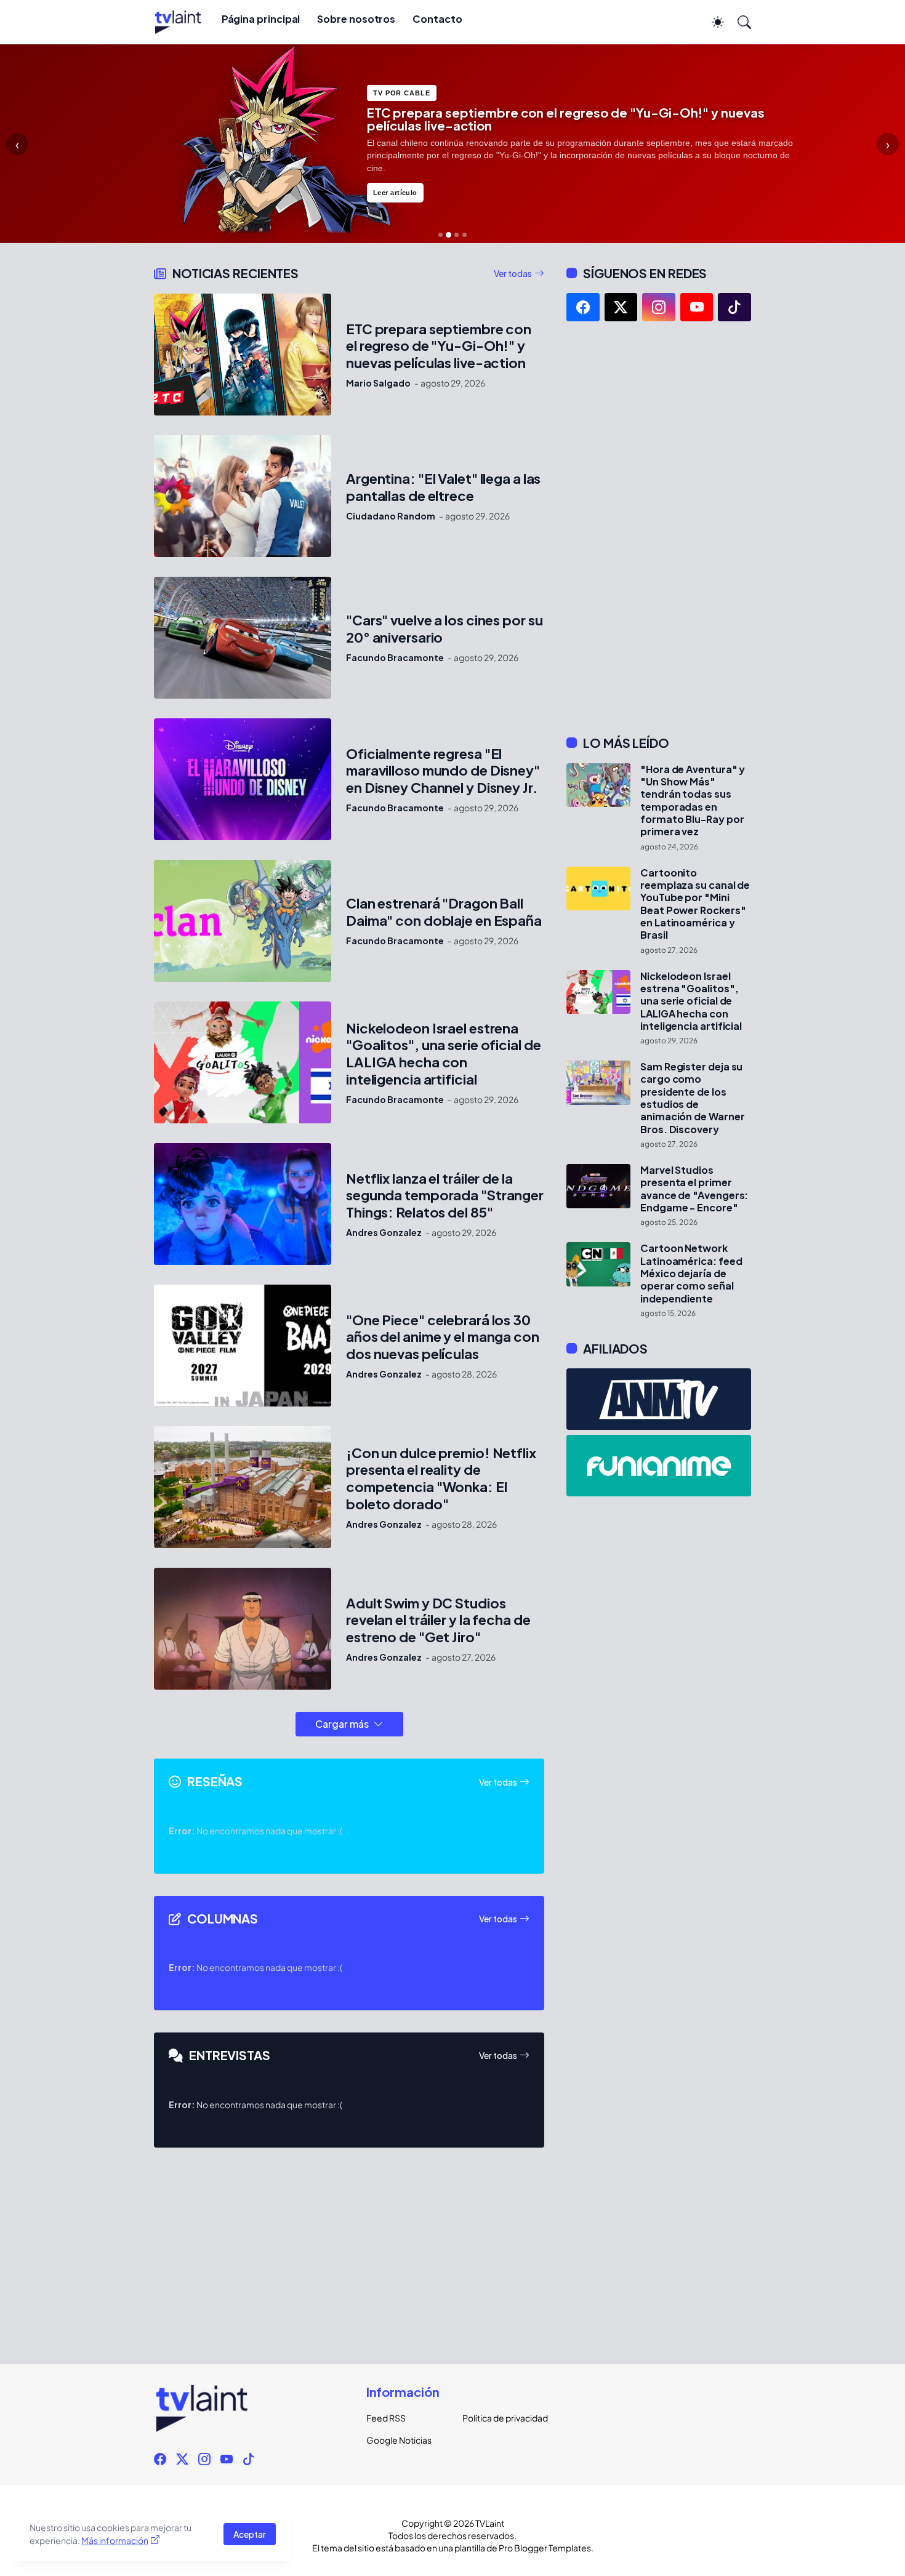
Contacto (437, 19)
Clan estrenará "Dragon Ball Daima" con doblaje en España (444, 912)
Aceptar (250, 2534)
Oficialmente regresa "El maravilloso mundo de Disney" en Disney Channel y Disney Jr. (443, 771)
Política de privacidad (501, 2418)
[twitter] (621, 307)
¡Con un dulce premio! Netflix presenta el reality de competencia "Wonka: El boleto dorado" (441, 1479)
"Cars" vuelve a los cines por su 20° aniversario (444, 629)
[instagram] (659, 307)
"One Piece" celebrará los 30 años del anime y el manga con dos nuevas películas (443, 1337)
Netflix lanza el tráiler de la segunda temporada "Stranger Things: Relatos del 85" (445, 1196)
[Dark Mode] (712, 22)
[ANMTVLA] (659, 1399)
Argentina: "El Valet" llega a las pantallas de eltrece (443, 487)
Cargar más (342, 1724)
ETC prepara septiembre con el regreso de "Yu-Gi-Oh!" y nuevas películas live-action (439, 346)
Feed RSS (386, 2418)
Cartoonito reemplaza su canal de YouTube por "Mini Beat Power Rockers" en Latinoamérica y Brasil (695, 904)
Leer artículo (395, 180)
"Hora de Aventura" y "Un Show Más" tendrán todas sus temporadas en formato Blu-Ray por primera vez (693, 801)
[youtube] (697, 307)
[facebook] (583, 307)
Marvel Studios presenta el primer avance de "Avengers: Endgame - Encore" (694, 1189)
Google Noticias (399, 2440)
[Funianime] (659, 1466)
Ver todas (513, 273)
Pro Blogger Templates (545, 2548)
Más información (115, 2540)
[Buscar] (739, 22)
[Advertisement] (659, 528)
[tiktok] (734, 307)
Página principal (261, 19)
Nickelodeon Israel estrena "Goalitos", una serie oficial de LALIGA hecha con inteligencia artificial (443, 1054)
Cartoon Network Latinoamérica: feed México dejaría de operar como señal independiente (691, 1273)
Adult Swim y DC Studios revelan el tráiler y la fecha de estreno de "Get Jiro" (438, 1620)
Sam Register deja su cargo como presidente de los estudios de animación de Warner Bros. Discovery (692, 1098)
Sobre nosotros (356, 19)
